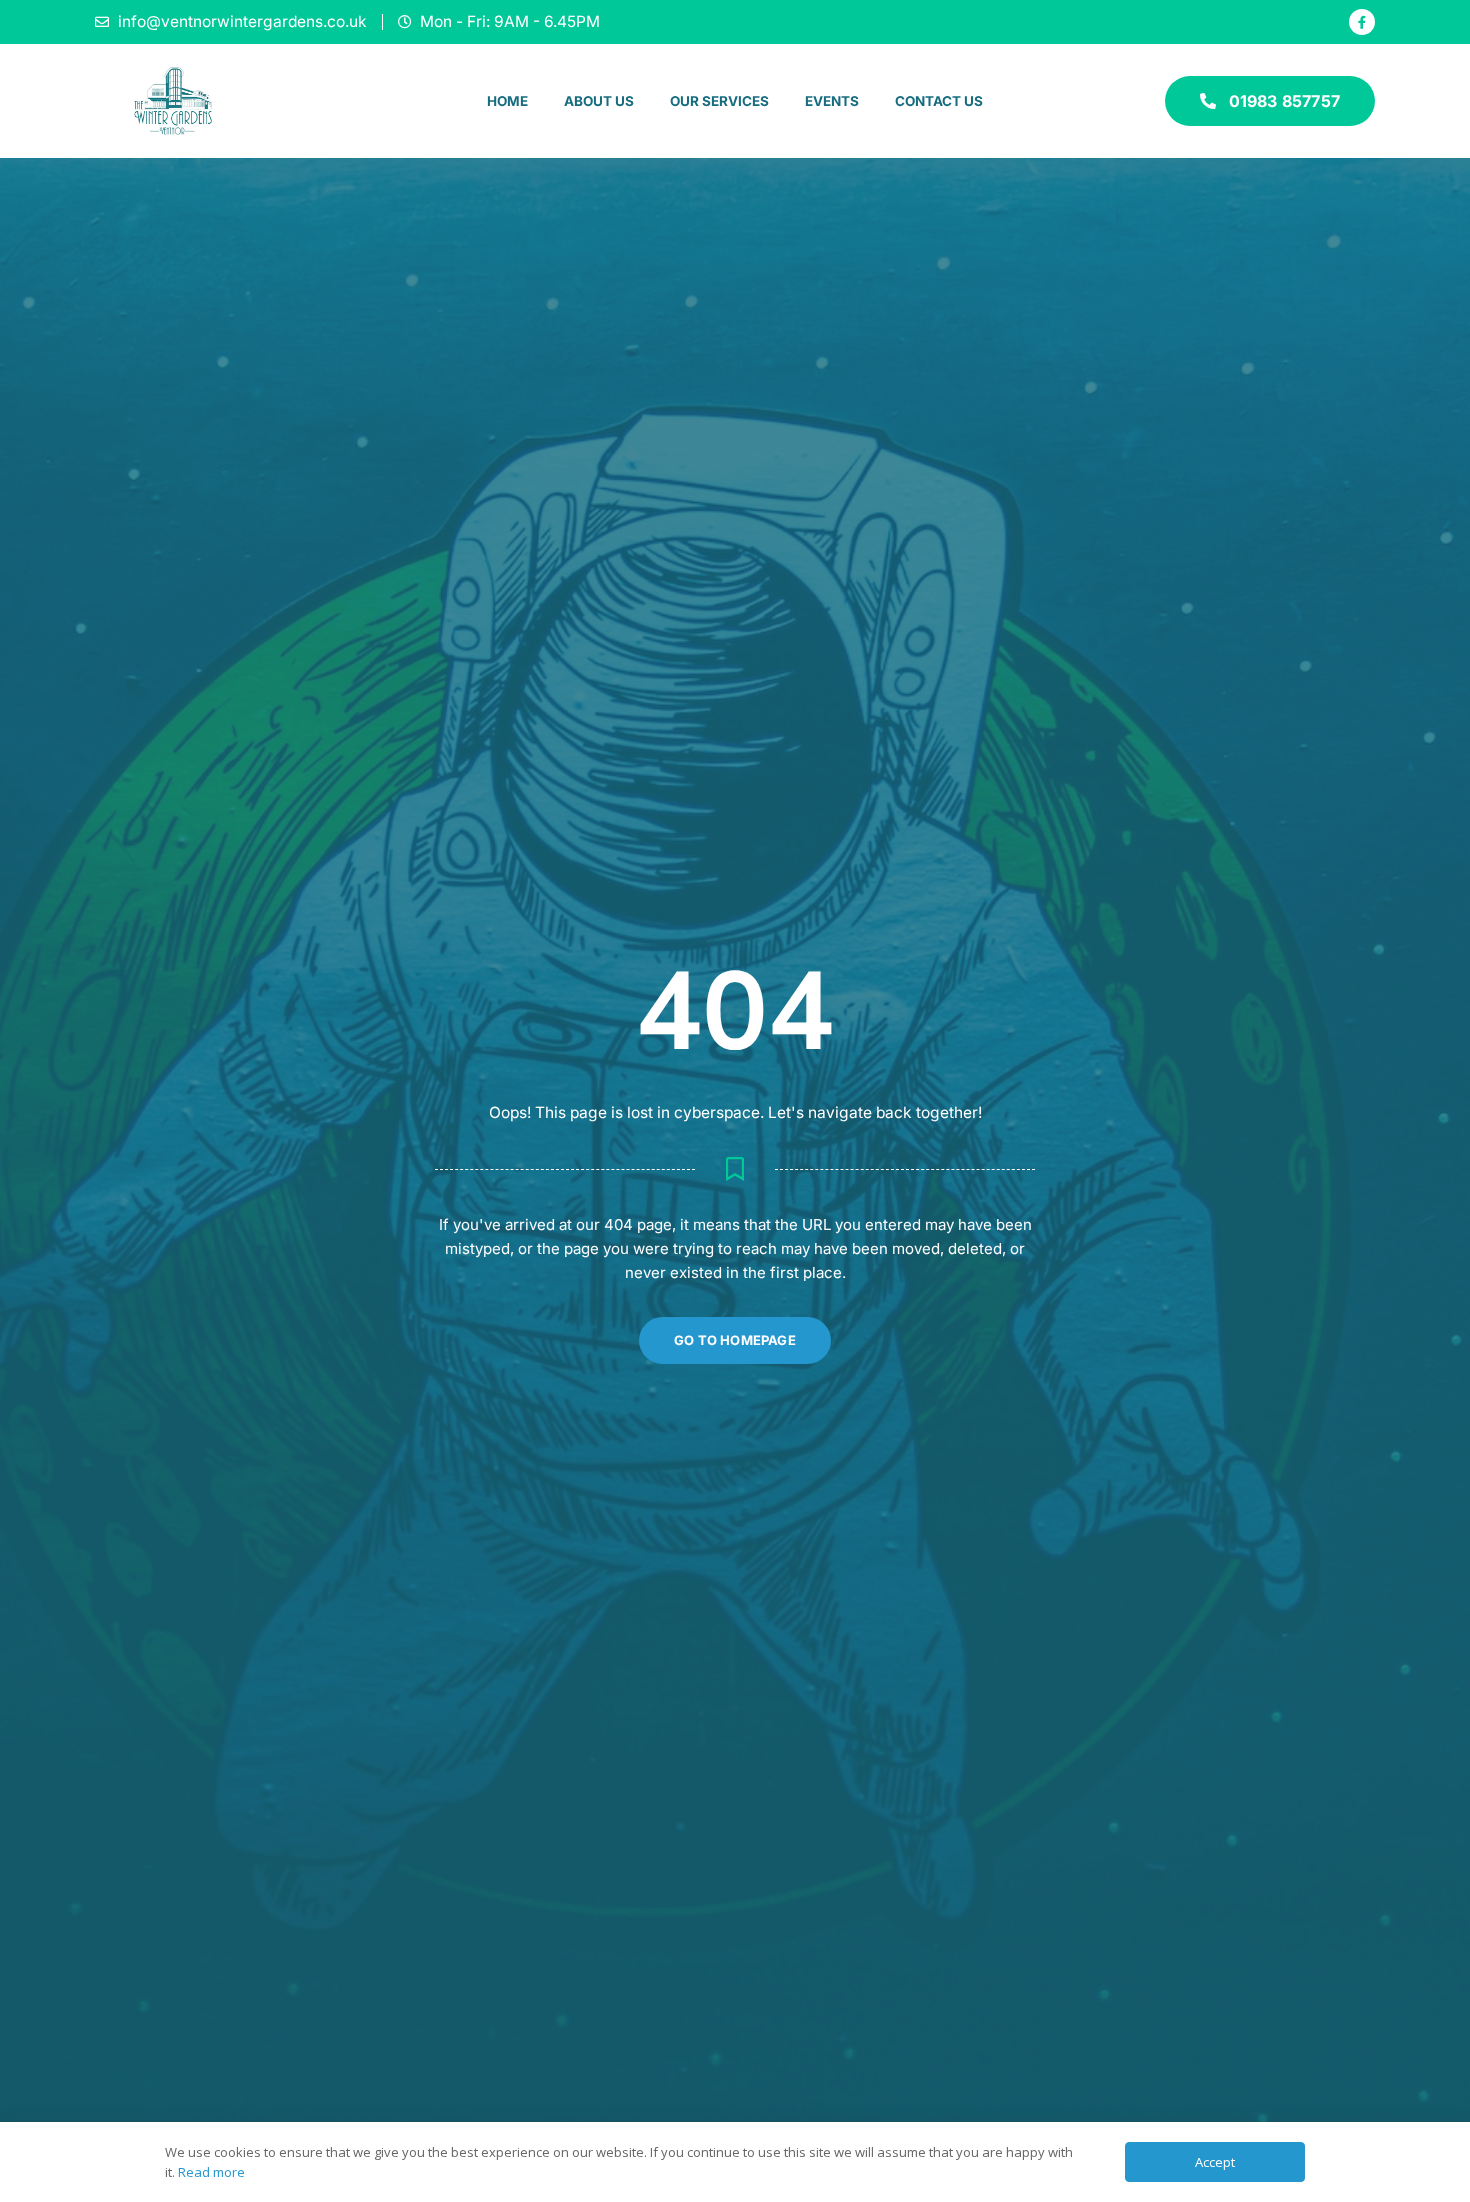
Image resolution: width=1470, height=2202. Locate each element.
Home (507, 101)
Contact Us (939, 101)
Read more (211, 2172)
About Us (599, 101)
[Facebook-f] (1362, 22)
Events (832, 101)
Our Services (719, 101)
